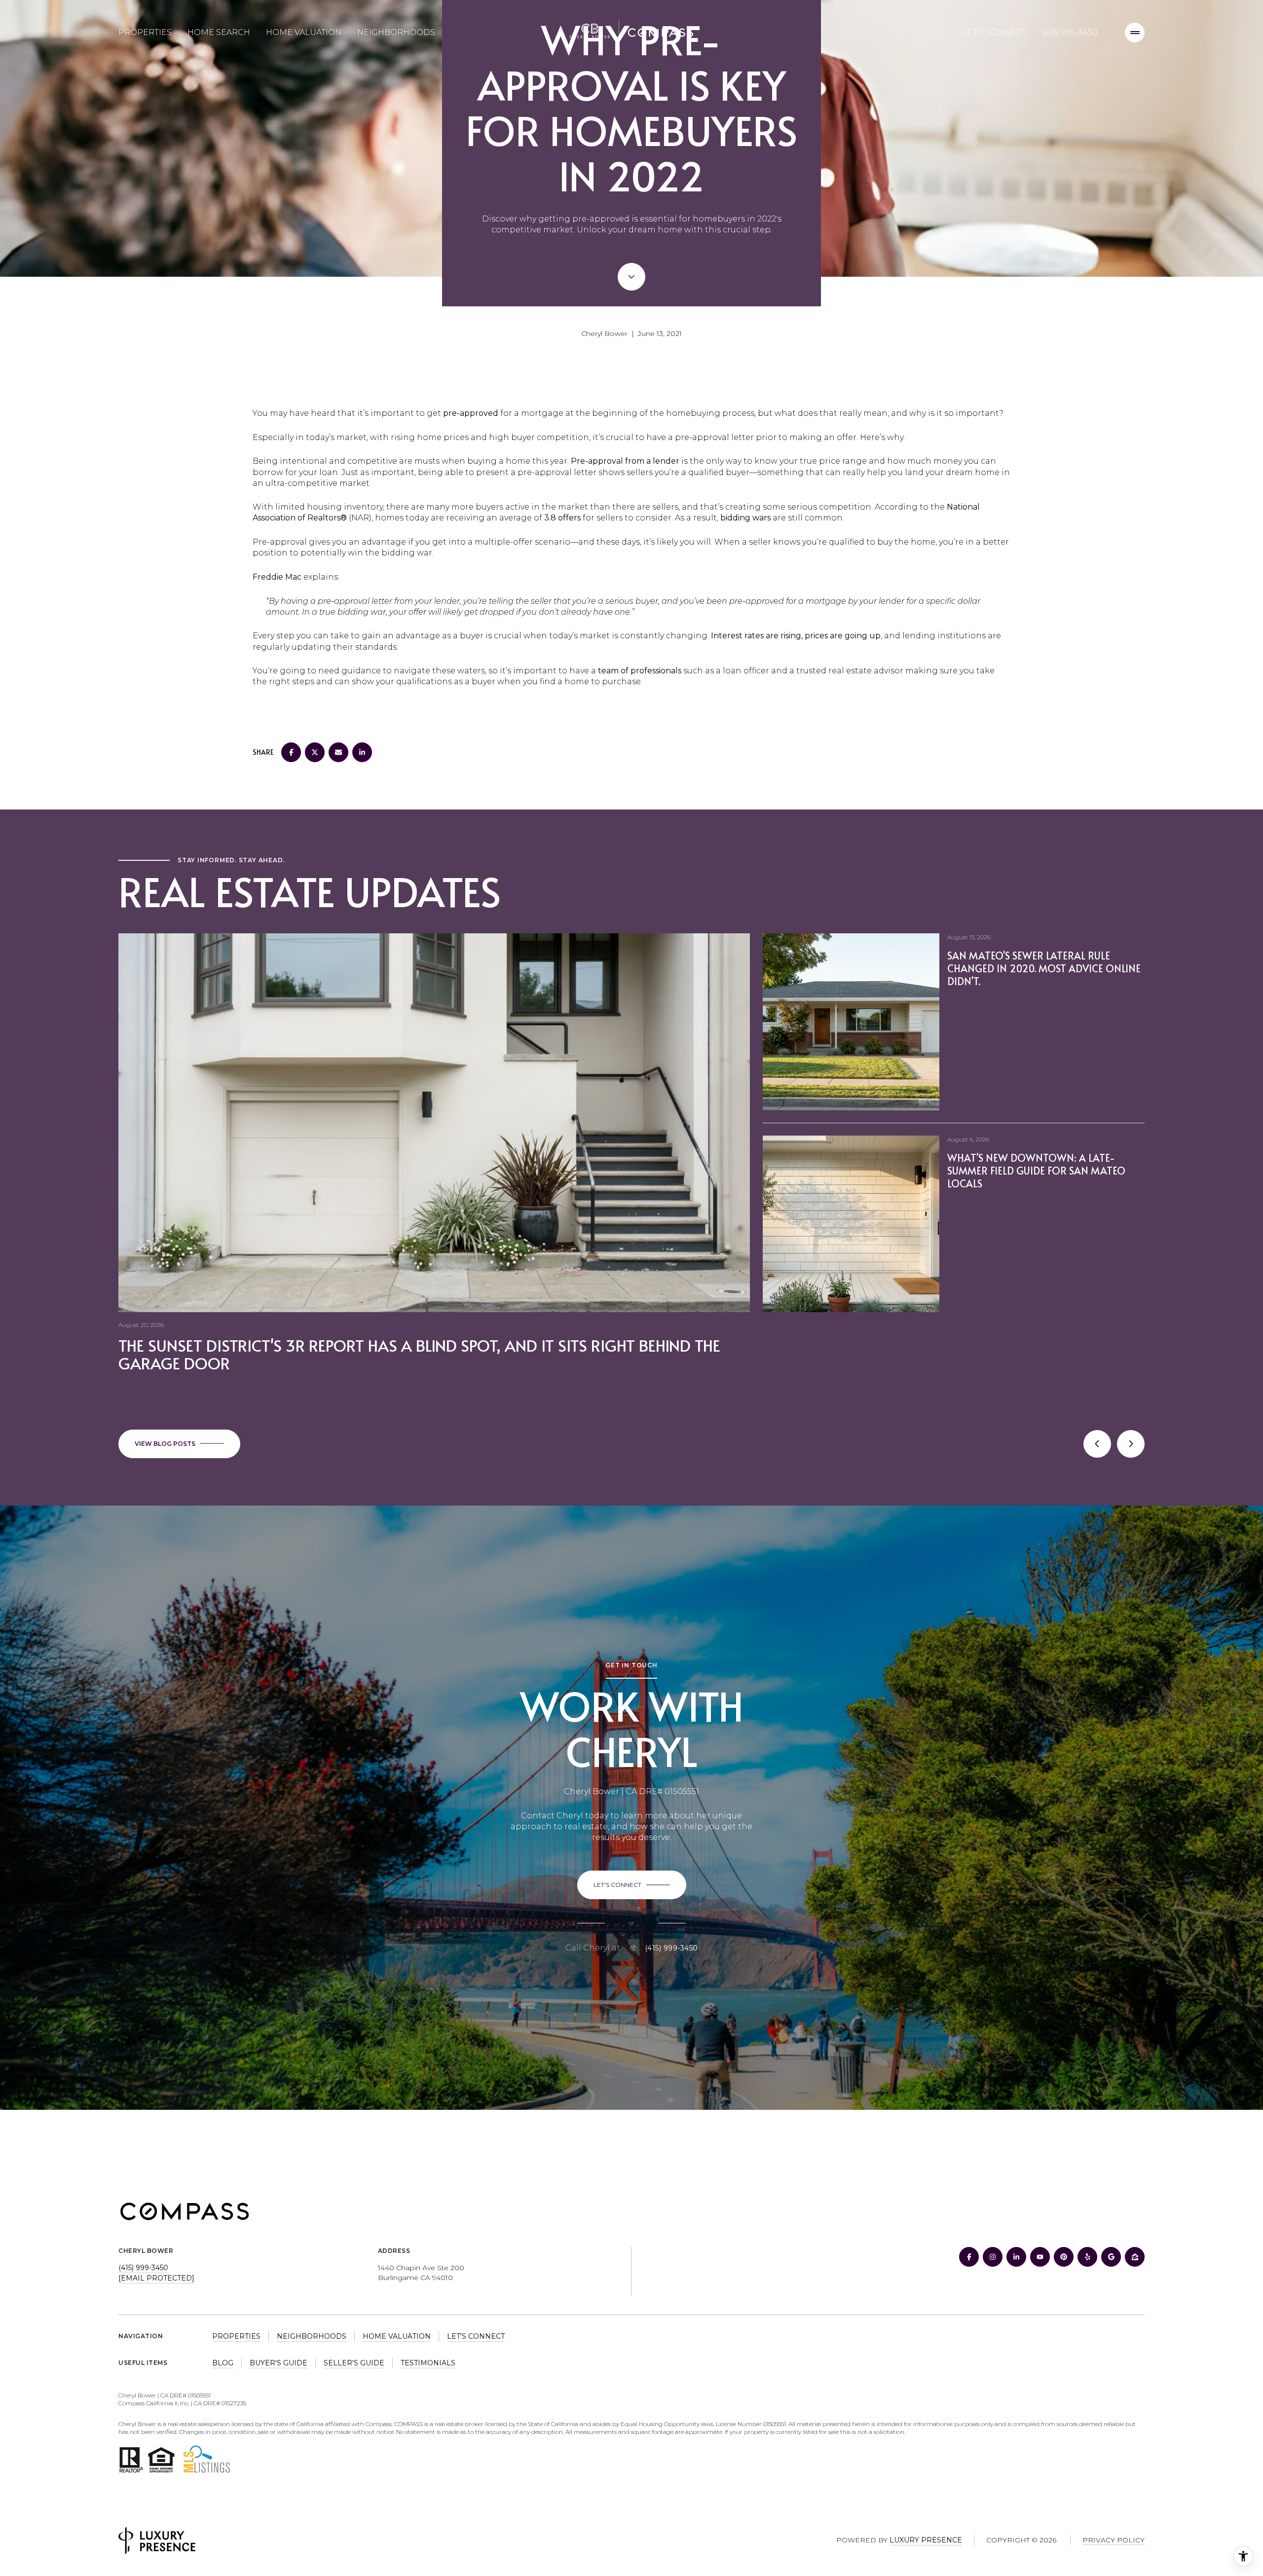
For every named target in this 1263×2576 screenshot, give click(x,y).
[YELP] (1087, 2257)
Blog (223, 2363)
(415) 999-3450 (1070, 32)
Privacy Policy (1114, 2540)
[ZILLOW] (1135, 2257)
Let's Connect (994, 32)
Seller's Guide (354, 2363)
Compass (409, 2424)
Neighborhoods (396, 32)
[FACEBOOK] (969, 2257)
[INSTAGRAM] (993, 2257)
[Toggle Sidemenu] (1135, 33)
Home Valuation (304, 32)
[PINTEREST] (1064, 2257)
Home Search (219, 32)
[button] (632, 1885)
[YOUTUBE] (1040, 2257)
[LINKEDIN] (1016, 2257)
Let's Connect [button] (476, 2336)
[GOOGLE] (1111, 2257)
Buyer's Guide (279, 2363)
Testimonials (428, 2363)
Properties (145, 32)
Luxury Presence (926, 2540)
